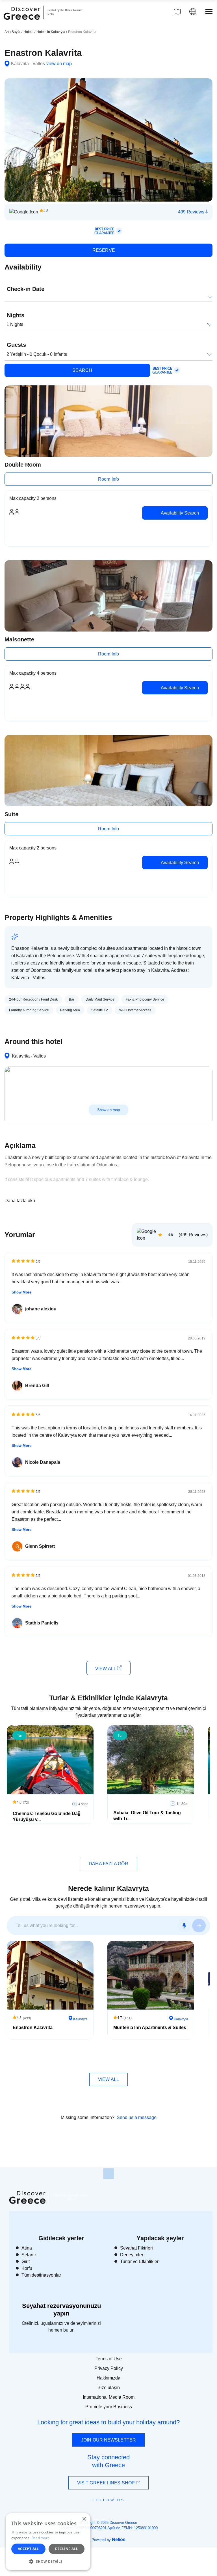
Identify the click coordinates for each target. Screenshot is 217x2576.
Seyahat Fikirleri (136, 2248)
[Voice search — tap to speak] (184, 1926)
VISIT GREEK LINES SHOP (107, 2483)
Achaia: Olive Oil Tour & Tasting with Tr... (147, 1816)
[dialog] (48, 2542)
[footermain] (108, 2174)
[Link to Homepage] (23, 23)
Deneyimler (132, 2255)
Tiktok (134, 2510)
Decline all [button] (67, 2549)
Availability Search (179, 513)
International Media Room (109, 2397)
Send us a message (137, 2117)
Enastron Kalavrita (33, 2028)
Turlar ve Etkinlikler (139, 2262)
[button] (48, 2561)
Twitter (104, 2510)
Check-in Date (26, 289)
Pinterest (125, 2513)
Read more (41, 2538)
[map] (177, 12)
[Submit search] (199, 1926)
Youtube (115, 2513)
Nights (16, 315)
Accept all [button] (28, 2549)
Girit (26, 2262)
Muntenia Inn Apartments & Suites (150, 2028)
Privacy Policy (109, 2368)
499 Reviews (192, 212)
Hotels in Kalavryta (51, 32)
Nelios (119, 2539)
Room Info (108, 479)
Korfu (27, 2268)
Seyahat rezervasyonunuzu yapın (61, 2309)
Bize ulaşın (109, 2388)
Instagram (93, 2513)
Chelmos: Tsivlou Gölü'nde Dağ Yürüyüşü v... (47, 1816)
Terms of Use (109, 2359)
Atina (27, 2248)
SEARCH (82, 370)
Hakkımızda (108, 2378)
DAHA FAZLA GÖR (108, 1864)
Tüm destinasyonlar (41, 2275)
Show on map (108, 1110)
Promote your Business (109, 2407)
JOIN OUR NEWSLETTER (108, 2440)
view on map (59, 64)
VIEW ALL (106, 1669)
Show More (21, 1292)
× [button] (84, 2519)
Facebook (83, 2513)
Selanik (29, 2255)
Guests (16, 345)
